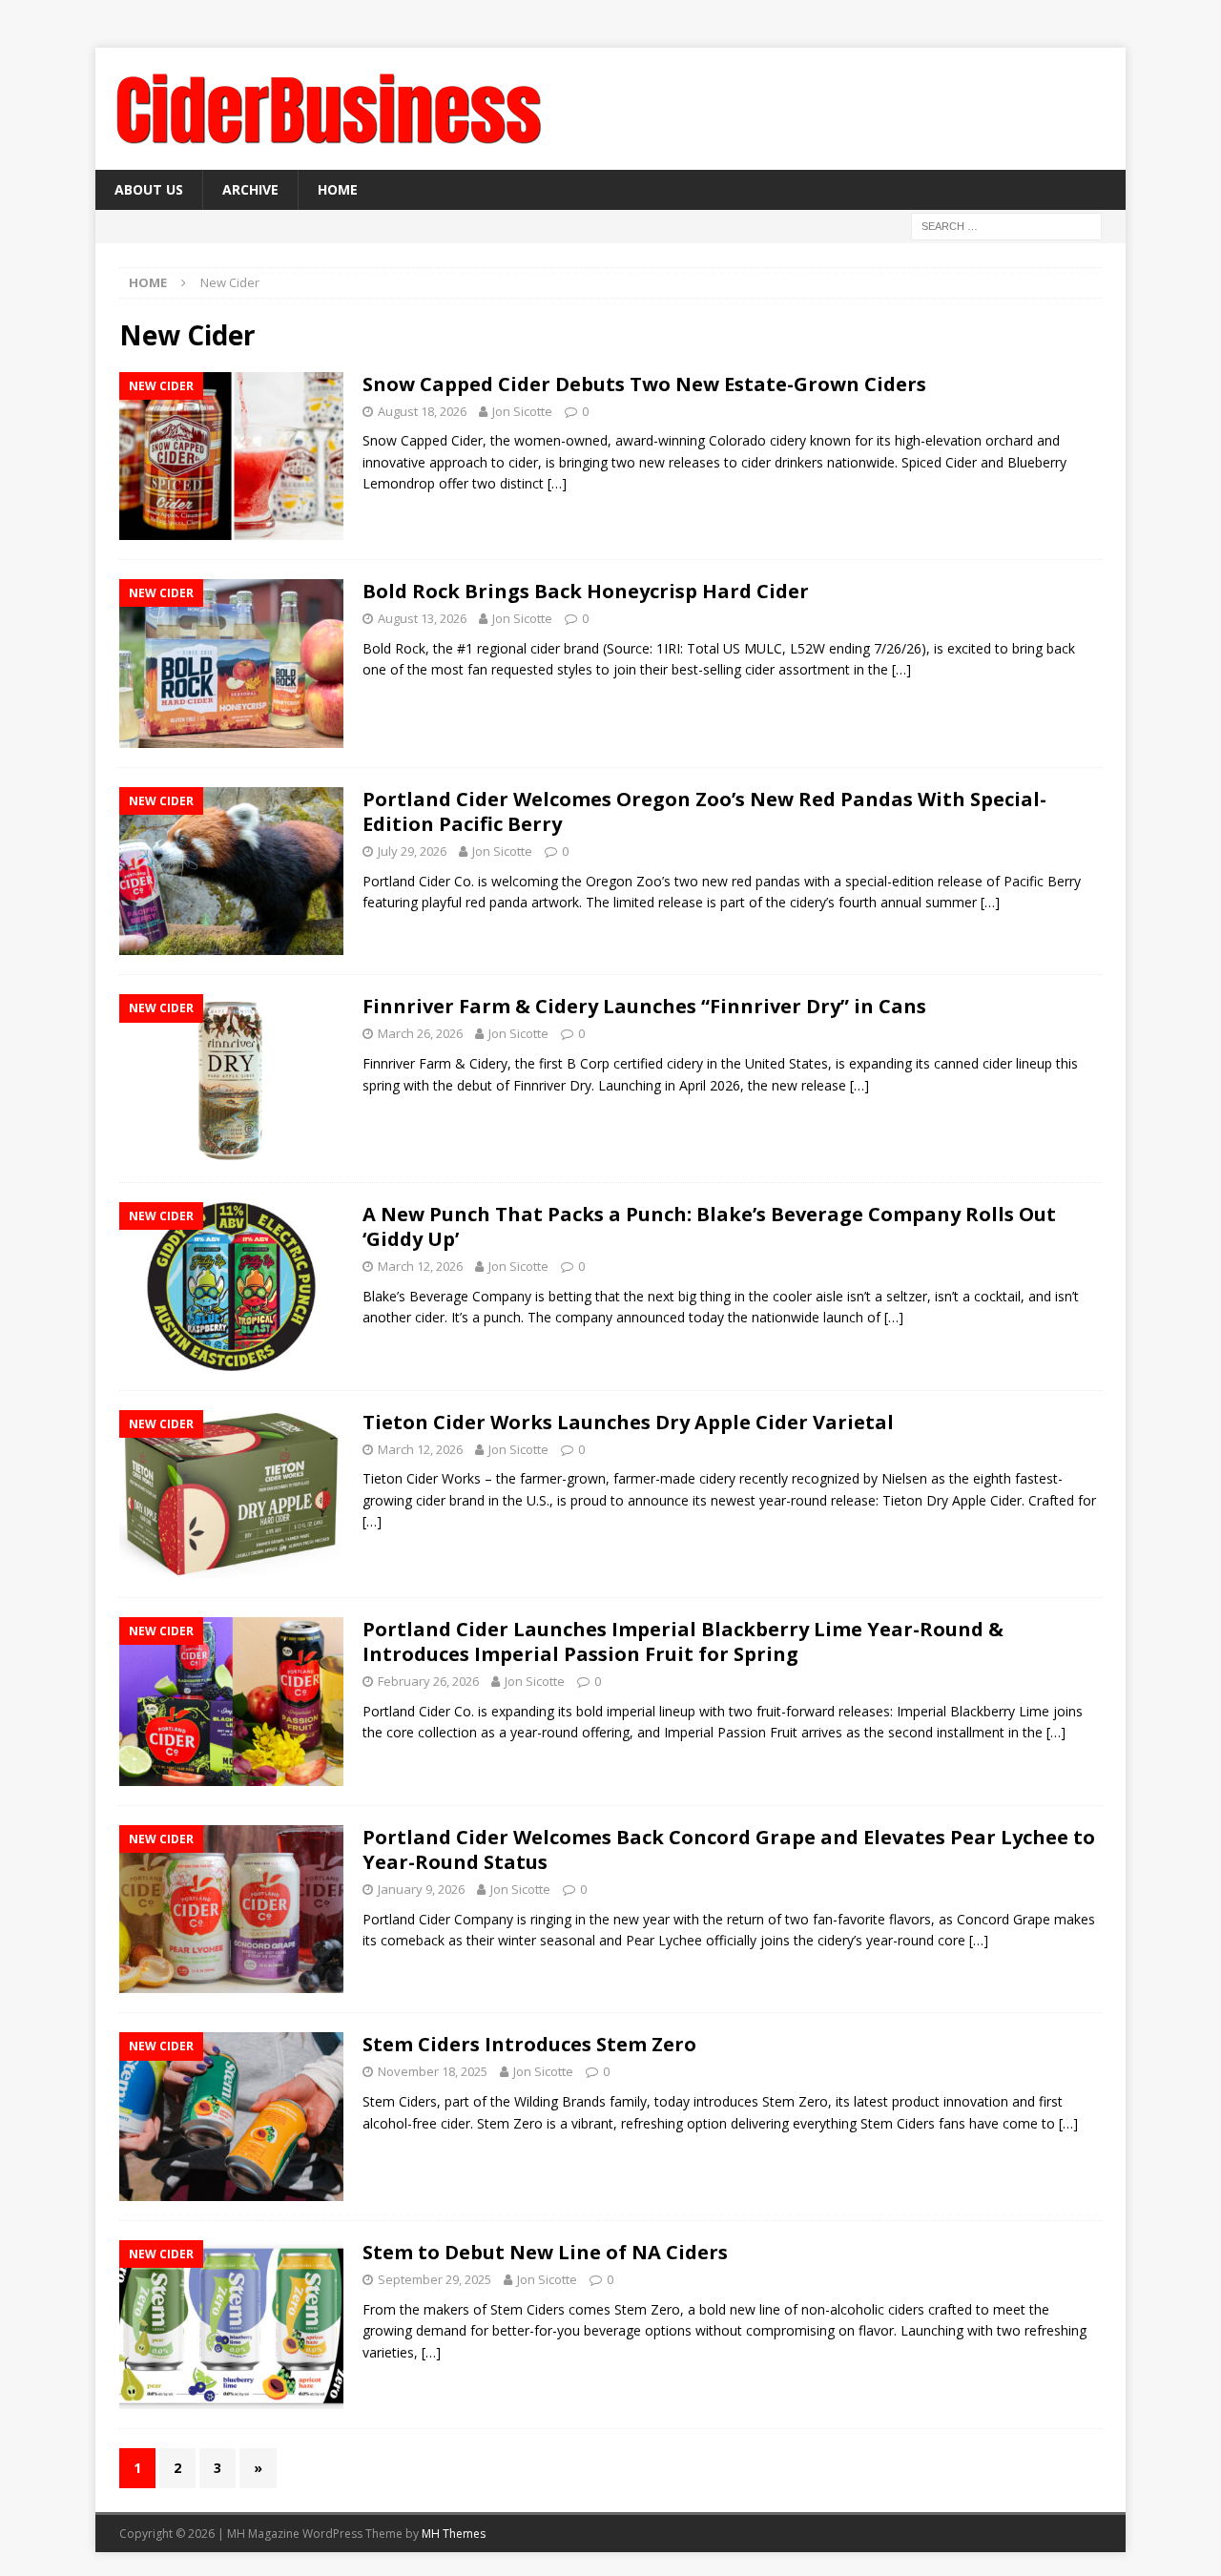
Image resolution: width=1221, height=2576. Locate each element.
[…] (557, 483)
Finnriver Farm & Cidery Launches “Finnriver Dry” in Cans (644, 1006)
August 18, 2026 (422, 411)
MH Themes (454, 2534)
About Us (149, 189)
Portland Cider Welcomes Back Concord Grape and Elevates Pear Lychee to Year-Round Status (729, 1849)
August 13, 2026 (422, 618)
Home (338, 189)
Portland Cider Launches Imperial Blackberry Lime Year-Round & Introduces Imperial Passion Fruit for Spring (683, 1641)
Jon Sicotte (522, 411)
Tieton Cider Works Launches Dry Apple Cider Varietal (628, 1422)
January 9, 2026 (421, 1889)
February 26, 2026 (428, 1681)
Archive (250, 189)
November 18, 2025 (433, 2071)
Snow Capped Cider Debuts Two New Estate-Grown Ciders (644, 384)
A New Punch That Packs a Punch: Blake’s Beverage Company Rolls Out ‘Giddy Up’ (709, 1226)
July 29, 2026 (412, 851)
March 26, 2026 (420, 1033)
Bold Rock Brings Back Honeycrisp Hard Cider (586, 591)
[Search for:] (1006, 226)
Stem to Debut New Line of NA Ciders (545, 2252)
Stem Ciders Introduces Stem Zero (529, 2044)
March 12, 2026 (420, 1266)
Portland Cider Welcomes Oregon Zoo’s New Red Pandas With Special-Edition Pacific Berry (704, 811)
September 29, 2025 (435, 2279)
